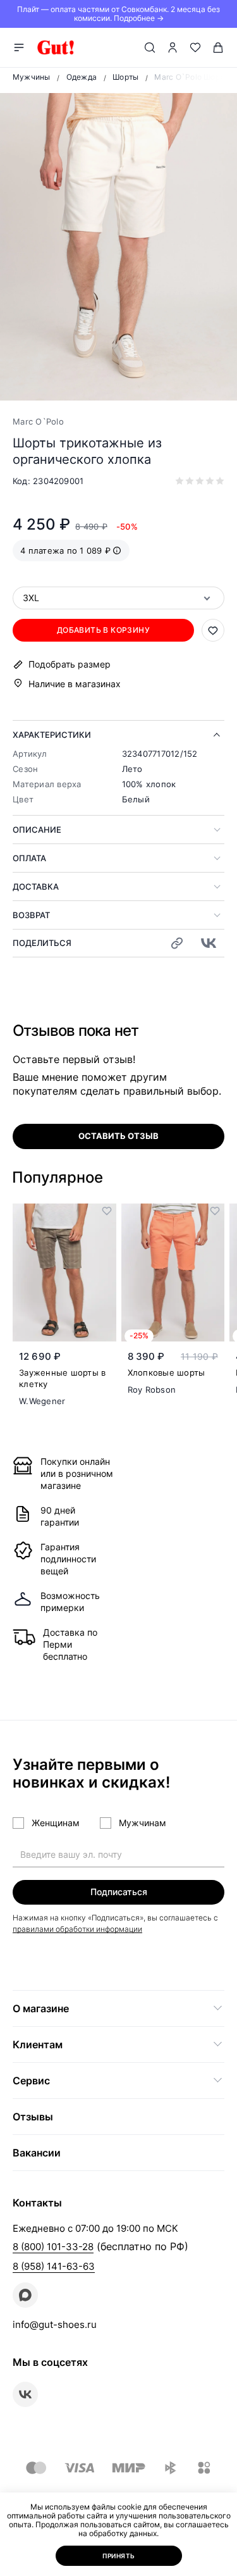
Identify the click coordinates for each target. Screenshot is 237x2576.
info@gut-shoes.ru (55, 2324)
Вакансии (37, 2153)
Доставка (36, 887)
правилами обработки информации (77, 1929)
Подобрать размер (70, 664)
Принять (119, 2556)
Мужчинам (143, 1823)
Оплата (29, 858)
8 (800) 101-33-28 (53, 2247)
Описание (37, 830)
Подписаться (119, 1892)
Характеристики (52, 735)
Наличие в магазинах (75, 684)
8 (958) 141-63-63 (54, 2266)
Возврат (31, 915)
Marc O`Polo (38, 421)
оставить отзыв (118, 1136)
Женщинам (56, 1823)
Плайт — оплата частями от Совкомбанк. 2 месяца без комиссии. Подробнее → (118, 14)
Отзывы (33, 2117)
